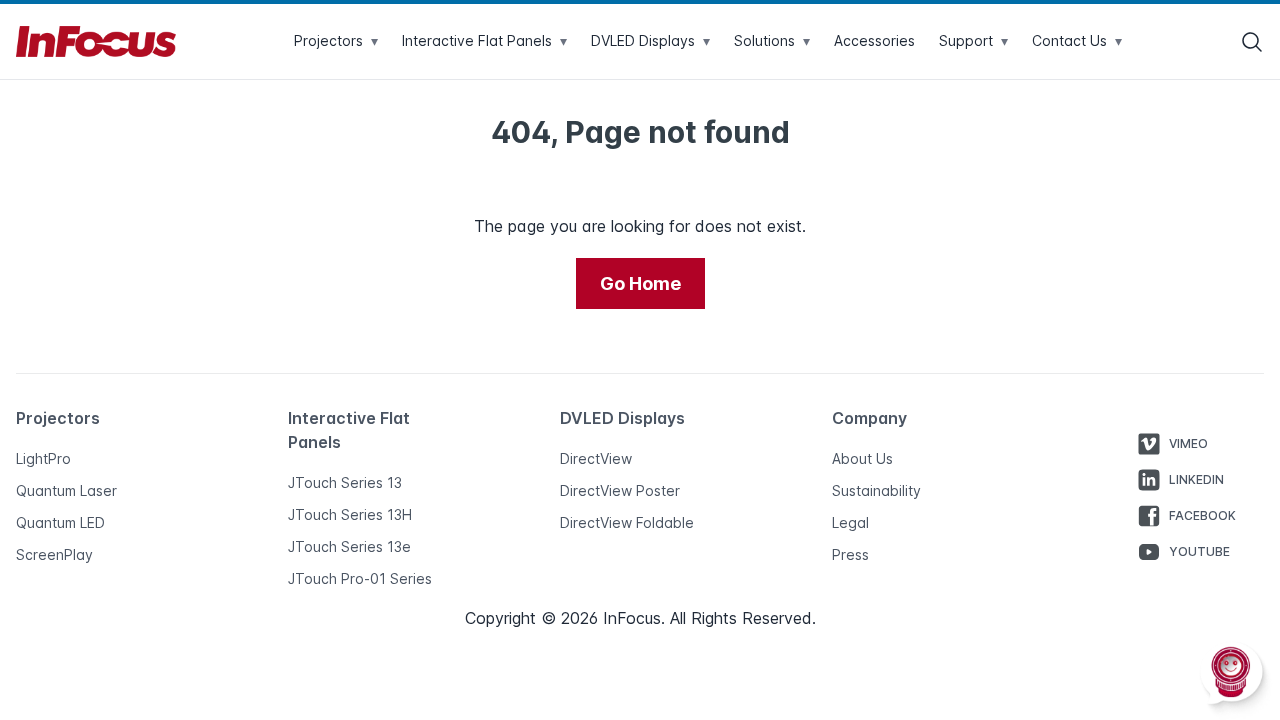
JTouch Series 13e (349, 546)
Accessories (874, 40)
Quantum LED (60, 522)
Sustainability (876, 490)
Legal (850, 522)
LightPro (43, 458)
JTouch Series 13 (345, 482)
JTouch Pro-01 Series (360, 578)
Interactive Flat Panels (484, 40)
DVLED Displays (650, 40)
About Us (862, 458)
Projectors (336, 40)
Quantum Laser (66, 490)
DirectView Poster (620, 490)
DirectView (596, 458)
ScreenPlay (54, 554)
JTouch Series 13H (350, 514)
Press (850, 554)
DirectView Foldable (627, 522)
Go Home (640, 283)
